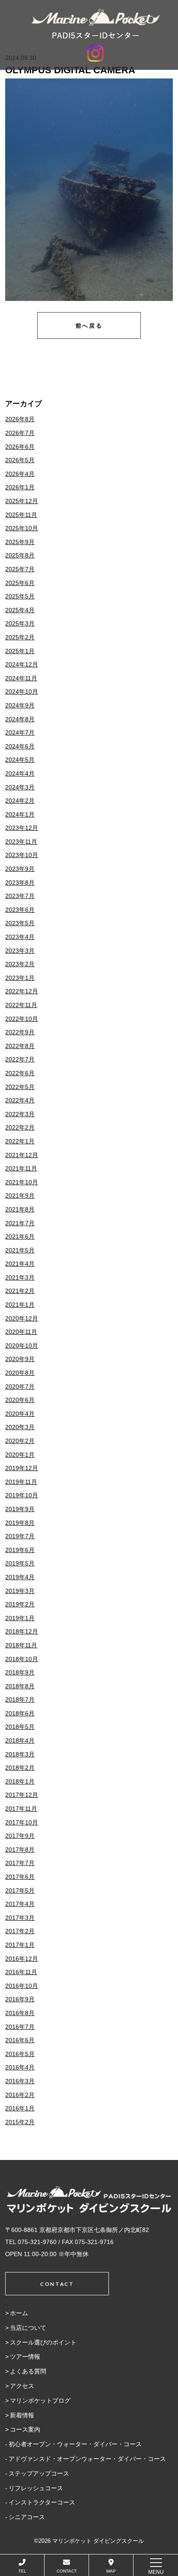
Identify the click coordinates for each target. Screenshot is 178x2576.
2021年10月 (22, 1182)
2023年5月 (20, 923)
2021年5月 (20, 1250)
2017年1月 (20, 1945)
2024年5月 (20, 760)
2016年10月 (22, 1986)
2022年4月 (20, 1100)
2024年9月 (20, 705)
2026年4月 (20, 474)
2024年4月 (20, 773)
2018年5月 (20, 1727)
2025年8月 (20, 555)
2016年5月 (20, 2054)
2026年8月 (20, 419)
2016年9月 (20, 1999)
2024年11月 (21, 678)
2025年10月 (22, 528)
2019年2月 (20, 1604)
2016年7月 (20, 2027)
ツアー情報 (25, 2357)
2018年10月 (22, 1659)
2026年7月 (20, 433)
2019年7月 (20, 1536)
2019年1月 (20, 1618)
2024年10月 (22, 692)
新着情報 (22, 2415)
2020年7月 (20, 1387)
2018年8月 (20, 1686)
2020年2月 (20, 1441)
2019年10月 (22, 1495)
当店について (28, 2328)
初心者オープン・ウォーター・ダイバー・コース (75, 2444)
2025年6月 (20, 583)
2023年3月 (20, 951)
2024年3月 (20, 787)
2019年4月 (20, 1577)
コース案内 (25, 2429)
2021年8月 (20, 1209)
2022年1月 (20, 1141)
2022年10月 (22, 1019)
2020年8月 (20, 1373)
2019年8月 (20, 1523)
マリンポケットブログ (40, 2401)
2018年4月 (20, 1740)
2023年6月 (20, 910)
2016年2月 (20, 2095)
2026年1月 (20, 487)
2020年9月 (20, 1359)
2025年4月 (20, 610)
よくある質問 (28, 2371)
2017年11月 (21, 1809)
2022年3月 (20, 1114)
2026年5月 (20, 460)
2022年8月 (20, 1046)
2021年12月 (22, 1155)
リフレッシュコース (36, 2488)
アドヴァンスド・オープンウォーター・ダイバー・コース (87, 2459)
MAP (111, 2571)
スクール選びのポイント (43, 2342)
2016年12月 (22, 1959)
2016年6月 (20, 2040)
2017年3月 (20, 1918)
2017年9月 (20, 1836)
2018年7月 (20, 1700)
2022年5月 (20, 1087)
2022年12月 (22, 991)
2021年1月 (20, 1305)
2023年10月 (22, 855)
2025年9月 (20, 542)
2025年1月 (20, 651)
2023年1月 (20, 978)
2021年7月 (20, 1223)
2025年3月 (20, 623)
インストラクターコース (42, 2502)
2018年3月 (20, 1754)
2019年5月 (20, 1563)
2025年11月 (21, 515)
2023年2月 (20, 964)
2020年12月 (22, 1318)
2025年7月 (20, 569)
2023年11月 (21, 842)
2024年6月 (20, 746)
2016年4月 (20, 2067)
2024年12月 (22, 664)
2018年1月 (20, 1781)
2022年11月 (21, 1005)
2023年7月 (20, 896)
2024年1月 (20, 814)
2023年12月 (22, 828)
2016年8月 (20, 2013)
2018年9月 (20, 1672)
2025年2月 (20, 637)
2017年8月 (20, 1850)
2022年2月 (20, 1127)
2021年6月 (20, 1236)
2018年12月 (22, 1631)
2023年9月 (20, 869)
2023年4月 (20, 937)
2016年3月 (20, 2081)
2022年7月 (20, 1059)
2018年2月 (20, 1768)
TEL (22, 2571)
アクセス (22, 2386)
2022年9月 (20, 1032)
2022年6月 (20, 1073)
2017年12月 (22, 1795)
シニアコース (27, 2517)
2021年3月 (20, 1277)
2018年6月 (20, 1713)
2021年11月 (21, 1168)
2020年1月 (20, 1455)
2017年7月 (20, 1863)
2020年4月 (20, 1414)
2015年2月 (20, 2122)
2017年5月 (20, 1891)
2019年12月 (22, 1468)
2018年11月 (21, 1645)
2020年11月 (21, 1332)
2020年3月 (20, 1427)
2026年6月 (20, 447)
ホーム (19, 2313)
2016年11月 (21, 1972)
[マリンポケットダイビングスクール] (95, 24)
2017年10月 (22, 1822)
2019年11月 (21, 1482)
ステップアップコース (39, 2473)
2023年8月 (20, 883)
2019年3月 (20, 1591)
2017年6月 (20, 1877)
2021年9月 (20, 1196)
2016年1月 (20, 2108)
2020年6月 (20, 1400)
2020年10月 (22, 1346)
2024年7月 (20, 732)
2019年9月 (20, 1509)
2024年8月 (20, 719)
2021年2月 (20, 1291)
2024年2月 (20, 801)
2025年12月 (22, 501)
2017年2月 (20, 1931)
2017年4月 (20, 1904)
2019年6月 (20, 1550)
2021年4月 (20, 1264)
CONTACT (67, 2571)
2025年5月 (20, 596)
